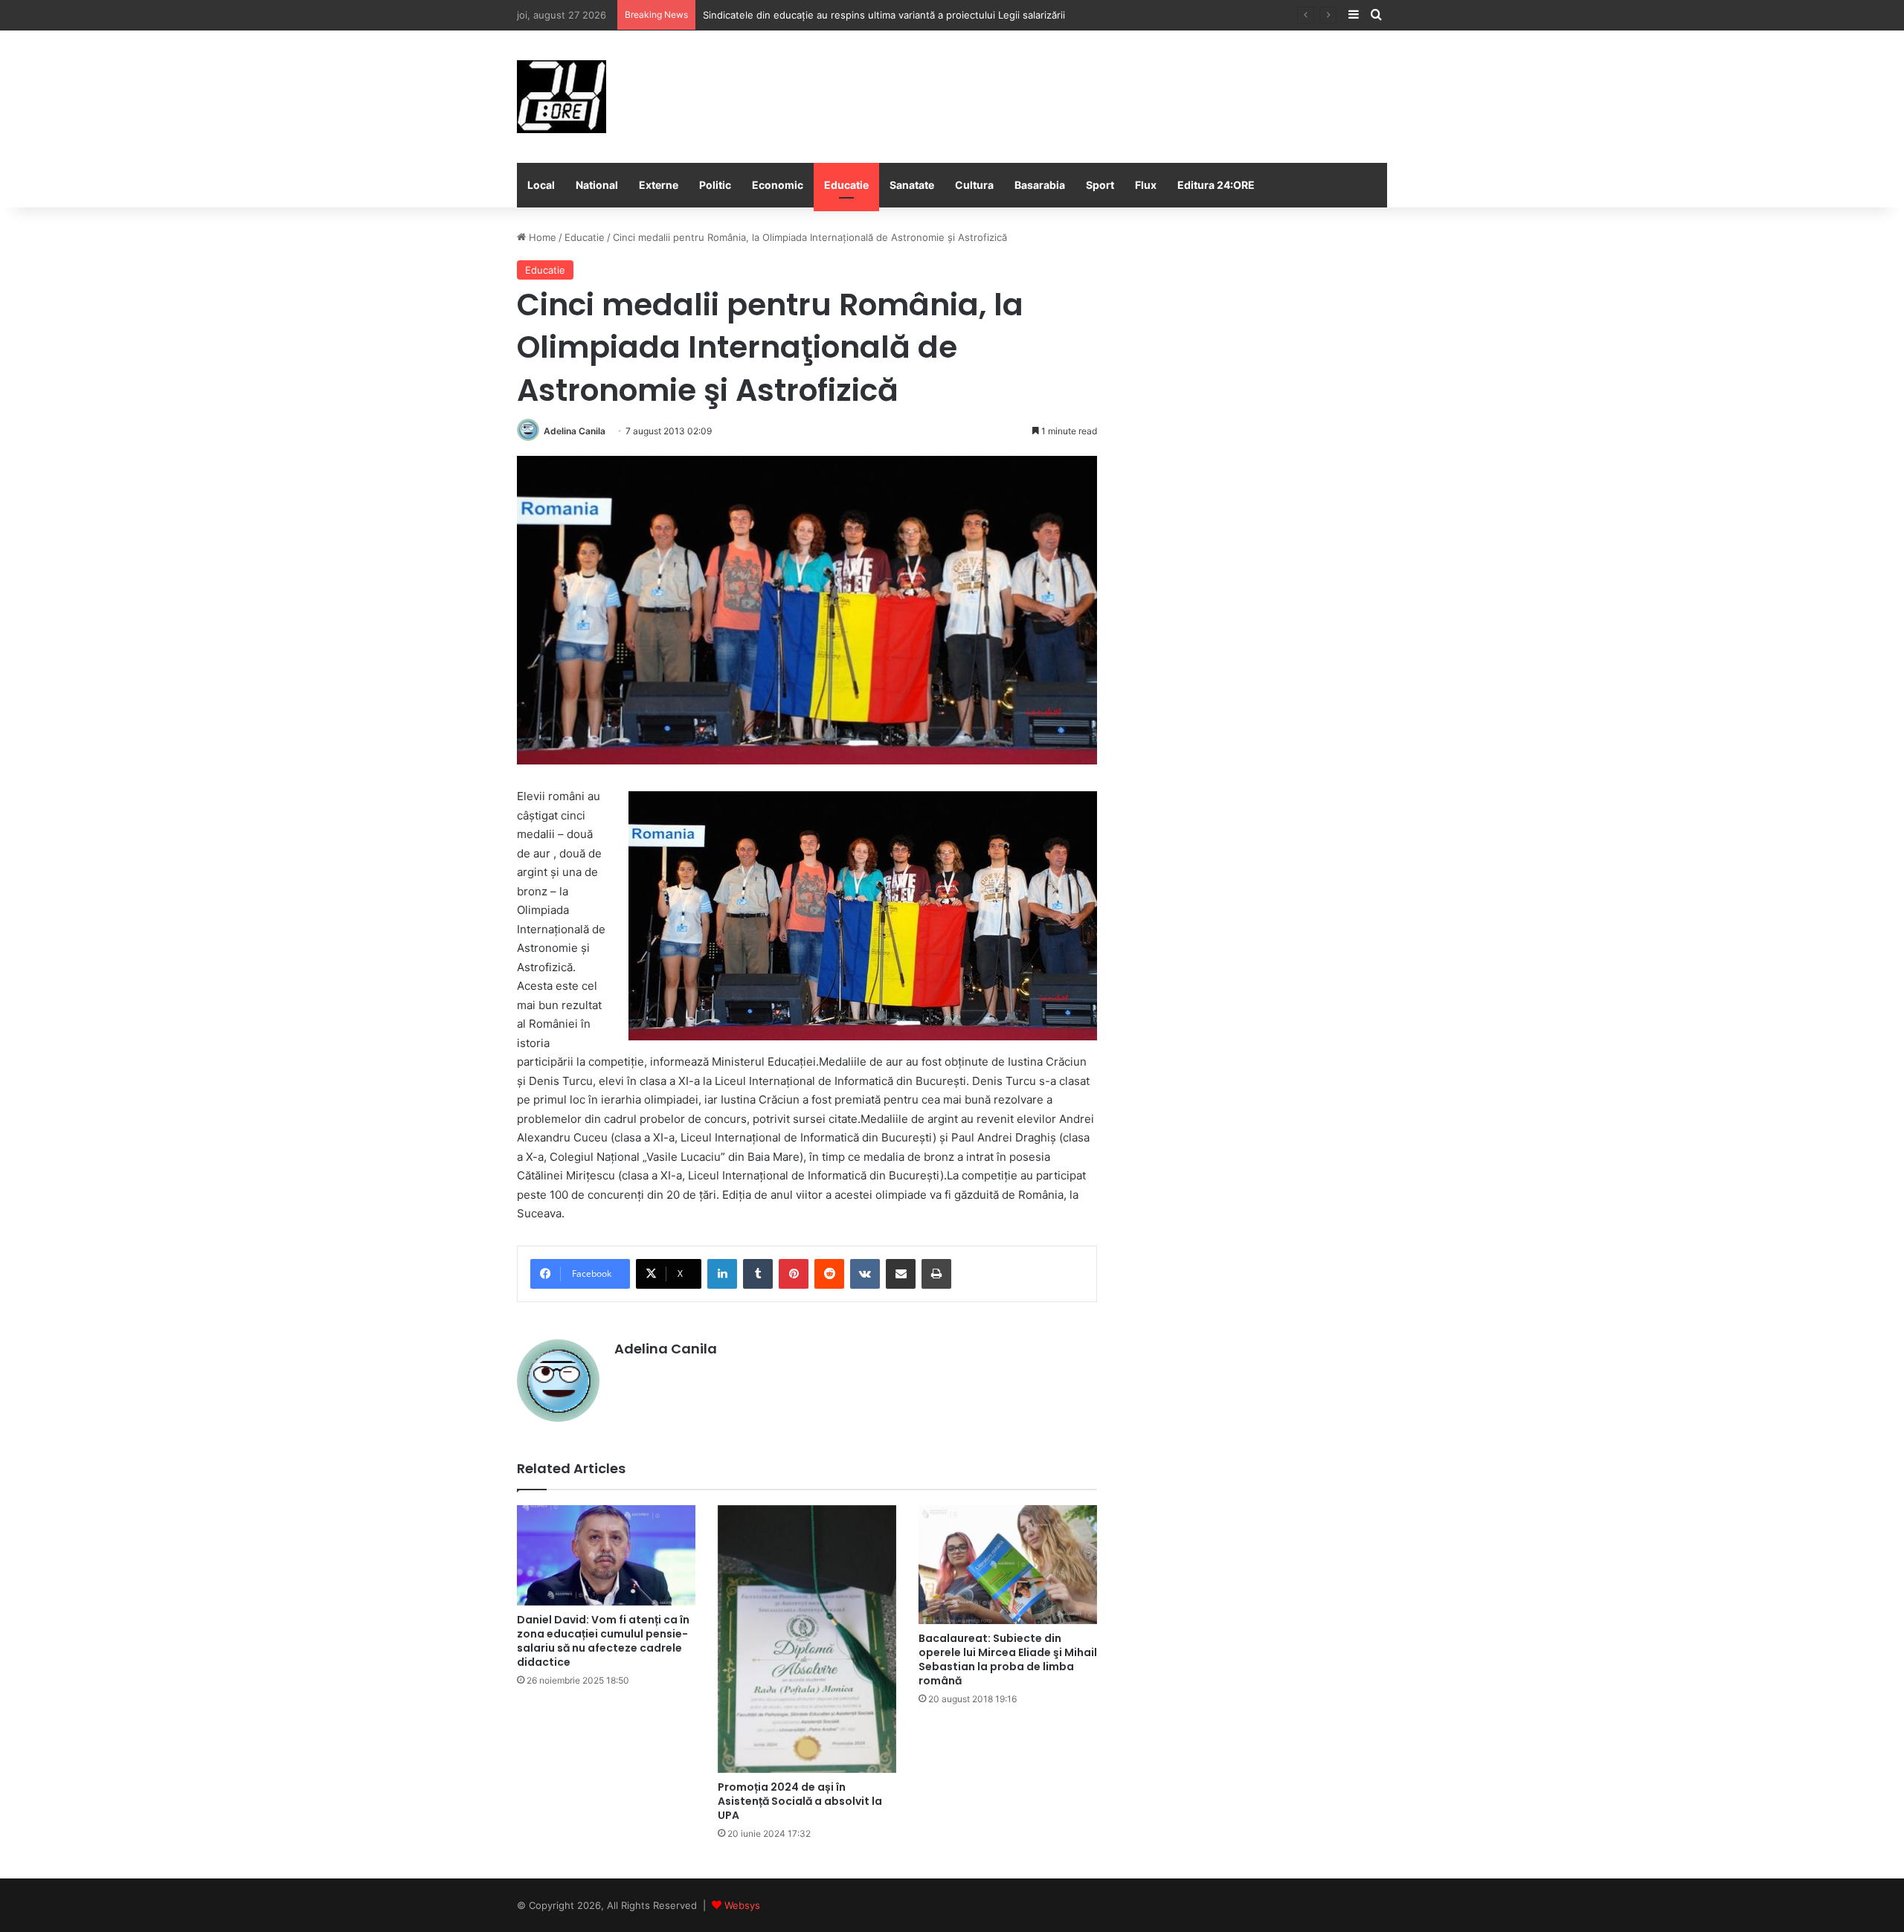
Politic (715, 185)
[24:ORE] (562, 97)
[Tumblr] (758, 1274)
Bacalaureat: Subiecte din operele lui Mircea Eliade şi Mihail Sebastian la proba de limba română (1008, 1659)
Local (541, 185)
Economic (778, 185)
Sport (1100, 185)
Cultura (974, 185)
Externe (659, 185)
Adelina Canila (575, 431)
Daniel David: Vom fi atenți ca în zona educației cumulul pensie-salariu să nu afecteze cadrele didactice (603, 1641)
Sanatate (912, 185)
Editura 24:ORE (1216, 185)
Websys (742, 1905)
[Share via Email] (901, 1274)
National (597, 185)
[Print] (936, 1274)
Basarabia (1040, 185)
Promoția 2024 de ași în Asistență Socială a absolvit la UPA (800, 1801)
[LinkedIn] (722, 1274)
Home (541, 237)
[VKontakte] (865, 1274)
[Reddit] (829, 1274)
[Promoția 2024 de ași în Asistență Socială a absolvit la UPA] (807, 1639)
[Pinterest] (794, 1274)
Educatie (846, 185)
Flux (1146, 185)
